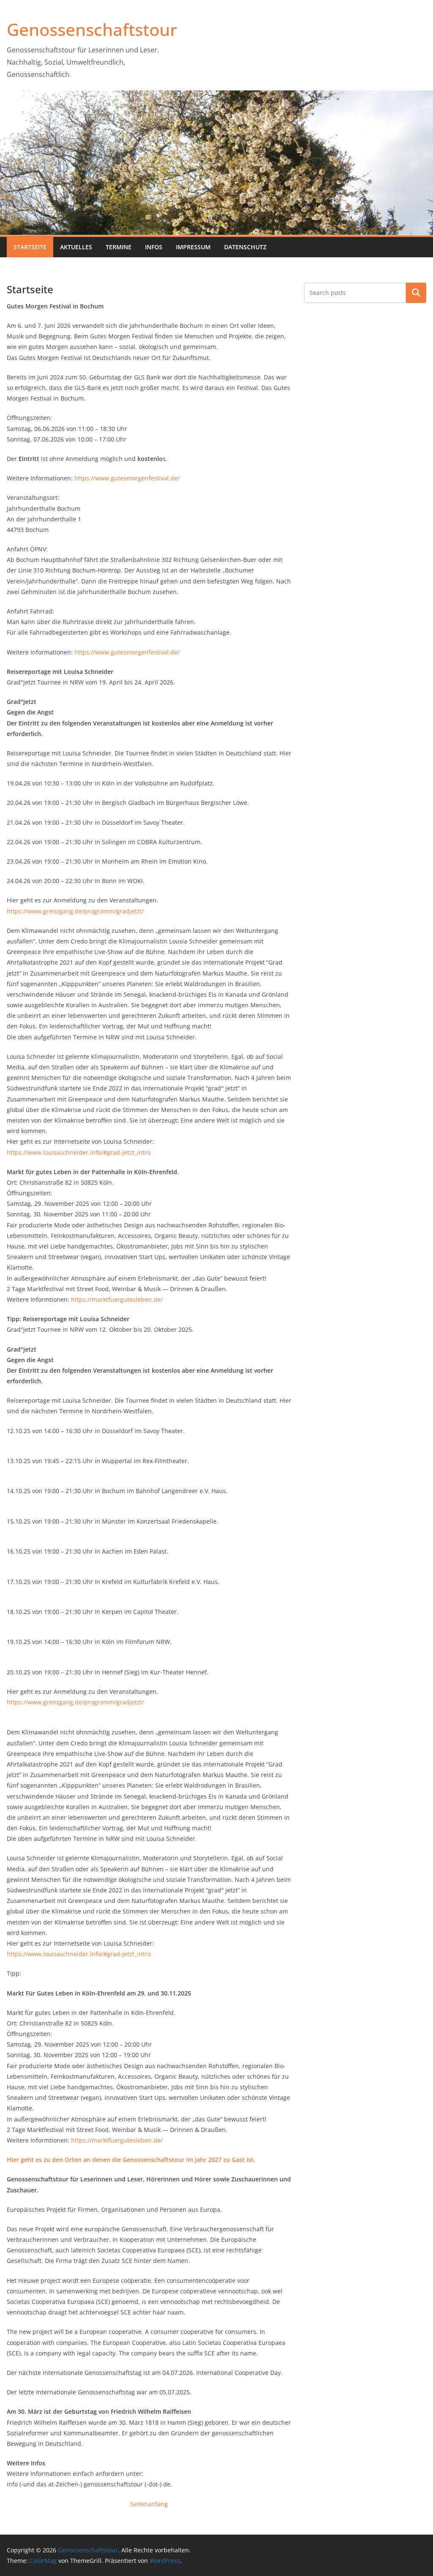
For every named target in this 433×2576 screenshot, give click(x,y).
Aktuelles (76, 247)
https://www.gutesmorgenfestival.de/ (127, 478)
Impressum (193, 247)
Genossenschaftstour (92, 29)
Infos (154, 247)
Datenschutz (245, 247)
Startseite (30, 247)
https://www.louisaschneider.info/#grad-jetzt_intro (79, 1152)
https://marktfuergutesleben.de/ (117, 1299)
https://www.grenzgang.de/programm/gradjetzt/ (75, 911)
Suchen (416, 293)
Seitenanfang (149, 2504)
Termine (119, 247)
